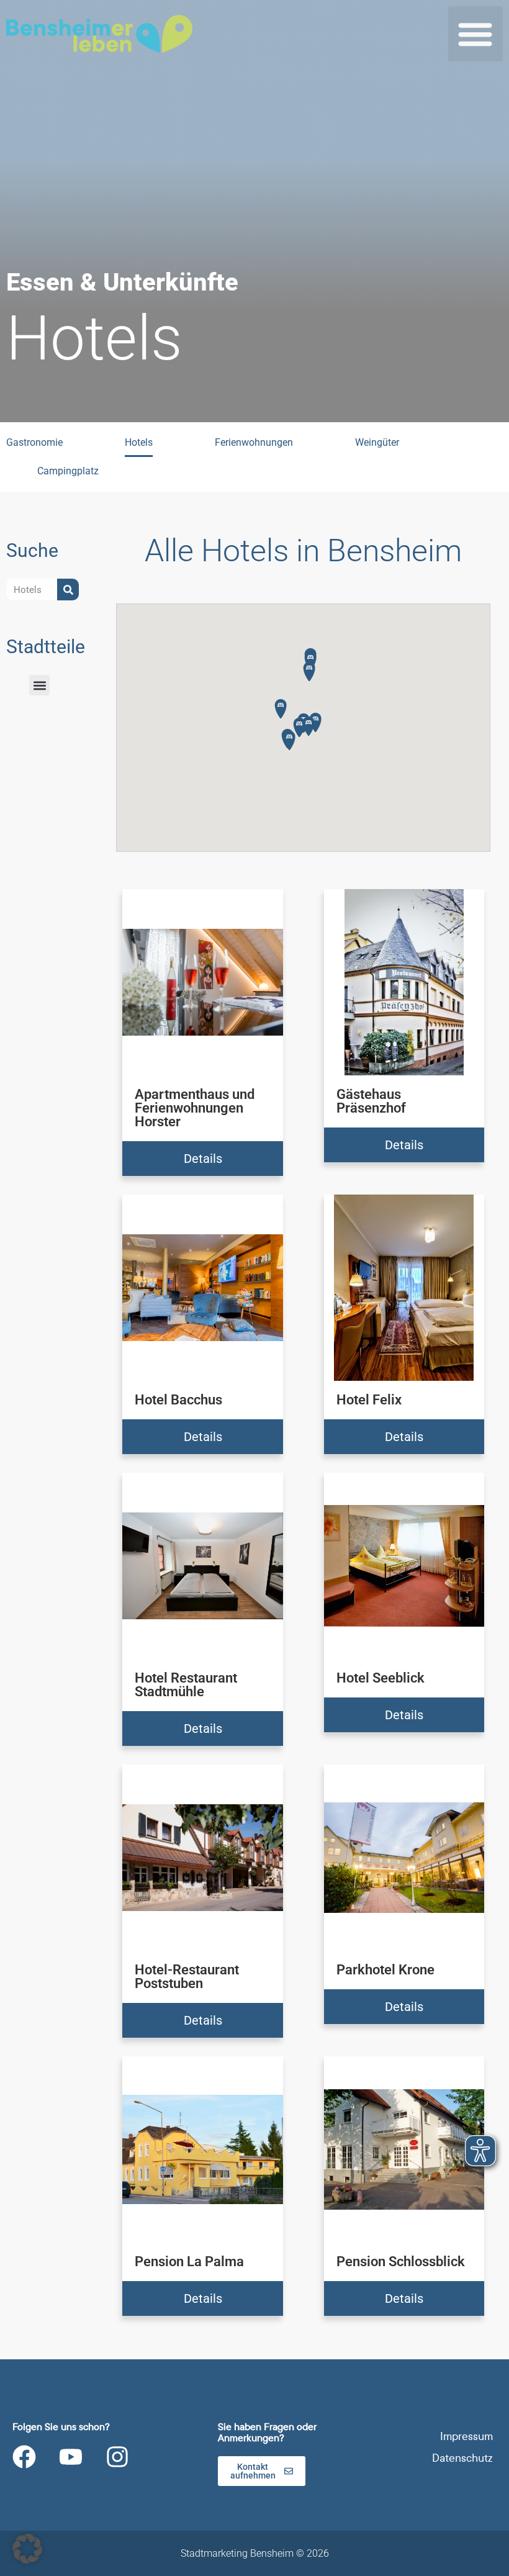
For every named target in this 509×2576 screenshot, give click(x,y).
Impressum (466, 2437)
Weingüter (377, 442)
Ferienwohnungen (254, 442)
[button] (476, 34)
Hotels (139, 442)
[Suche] (68, 590)
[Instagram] (117, 2457)
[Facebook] (24, 2457)
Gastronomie (34, 442)
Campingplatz (68, 471)
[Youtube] (71, 2457)
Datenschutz (462, 2458)
